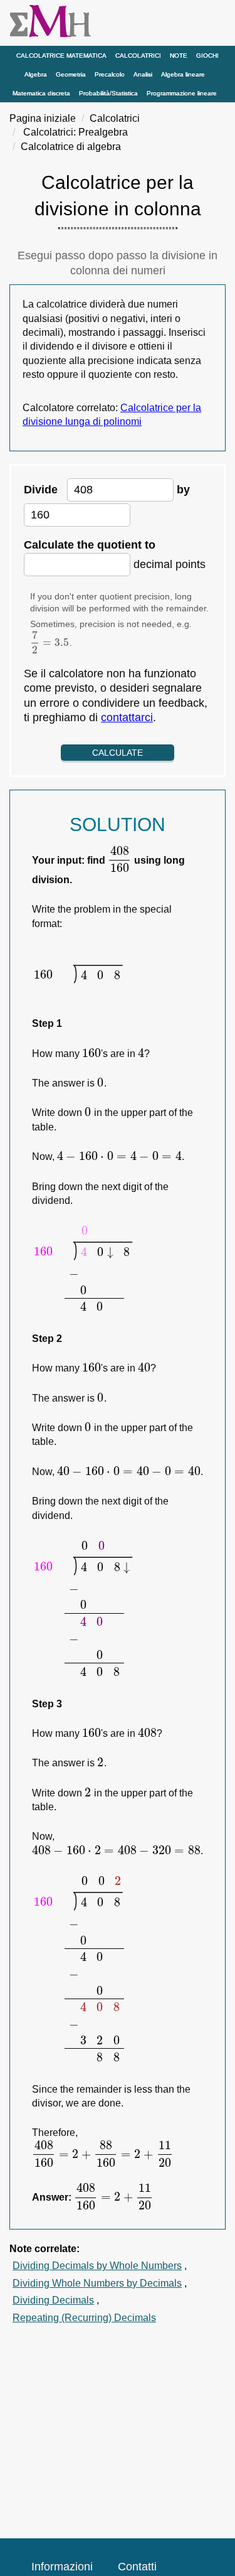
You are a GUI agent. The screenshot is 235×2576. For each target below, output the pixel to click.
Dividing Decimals (53, 2300)
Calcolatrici (138, 56)
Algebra (36, 74)
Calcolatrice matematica (61, 56)
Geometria (71, 74)
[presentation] (50, 643)
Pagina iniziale (43, 118)
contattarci (127, 717)
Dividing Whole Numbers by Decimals (97, 2283)
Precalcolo (110, 74)
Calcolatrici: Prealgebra (76, 132)
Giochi (207, 56)
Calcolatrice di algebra (71, 147)
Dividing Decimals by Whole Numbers (97, 2266)
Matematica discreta (41, 93)
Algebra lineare (183, 74)
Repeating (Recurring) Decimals (84, 2318)
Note (179, 56)
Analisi (143, 74)
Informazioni (62, 2567)
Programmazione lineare (182, 93)
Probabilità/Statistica (108, 93)
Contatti (137, 2567)
